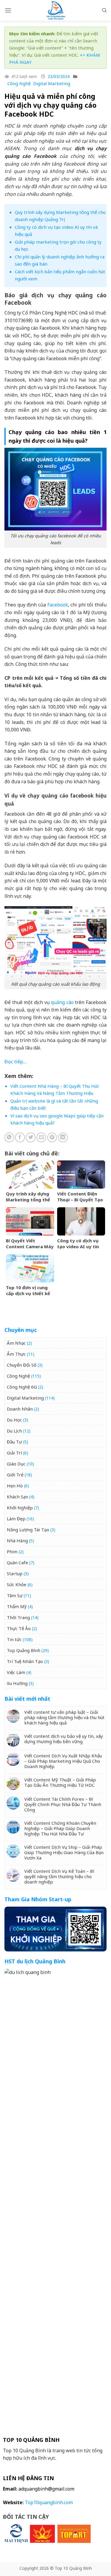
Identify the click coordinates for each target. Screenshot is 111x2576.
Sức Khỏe (17, 1584)
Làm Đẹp (16, 1519)
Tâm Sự (15, 1595)
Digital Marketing (52, 83)
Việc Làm (16, 1672)
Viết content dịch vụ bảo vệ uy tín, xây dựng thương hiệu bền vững (64, 1739)
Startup (15, 1573)
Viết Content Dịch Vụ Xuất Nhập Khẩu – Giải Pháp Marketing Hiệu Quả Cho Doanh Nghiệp (63, 1761)
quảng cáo (62, 1002)
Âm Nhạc (16, 1343)
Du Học (14, 1420)
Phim (12, 1551)
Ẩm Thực (16, 1354)
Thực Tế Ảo (19, 1628)
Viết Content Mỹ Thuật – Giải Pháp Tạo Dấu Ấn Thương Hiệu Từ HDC (60, 1782)
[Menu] (8, 10)
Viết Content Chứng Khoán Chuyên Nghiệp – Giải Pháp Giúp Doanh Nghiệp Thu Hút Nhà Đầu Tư (60, 1828)
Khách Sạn (17, 1497)
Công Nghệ (19, 83)
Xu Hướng (17, 1683)
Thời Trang (18, 1617)
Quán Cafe (17, 1562)
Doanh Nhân (20, 1409)
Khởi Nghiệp (20, 1508)
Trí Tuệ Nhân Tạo (25, 1661)
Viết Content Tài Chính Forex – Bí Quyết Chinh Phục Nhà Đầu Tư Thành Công (63, 1804)
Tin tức (14, 1639)
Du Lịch (14, 1431)
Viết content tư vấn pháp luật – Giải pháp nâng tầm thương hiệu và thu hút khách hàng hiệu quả (64, 1717)
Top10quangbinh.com (49, 2502)
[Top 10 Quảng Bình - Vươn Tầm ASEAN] (56, 10)
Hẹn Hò (15, 1486)
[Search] (104, 10)
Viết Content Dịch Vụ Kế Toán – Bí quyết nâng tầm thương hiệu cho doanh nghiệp (59, 1876)
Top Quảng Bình (24, 1650)
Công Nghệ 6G (22, 1387)
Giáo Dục (16, 1464)
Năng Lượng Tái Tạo (28, 1530)
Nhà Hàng (17, 1540)
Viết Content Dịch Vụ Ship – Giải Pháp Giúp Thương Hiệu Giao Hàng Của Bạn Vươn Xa (64, 1852)
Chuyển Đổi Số (22, 1365)
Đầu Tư (14, 1442)
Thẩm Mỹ (17, 1606)
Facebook (58, 605)
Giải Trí (14, 1453)
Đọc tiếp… (15, 1062)
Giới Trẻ (15, 1475)
